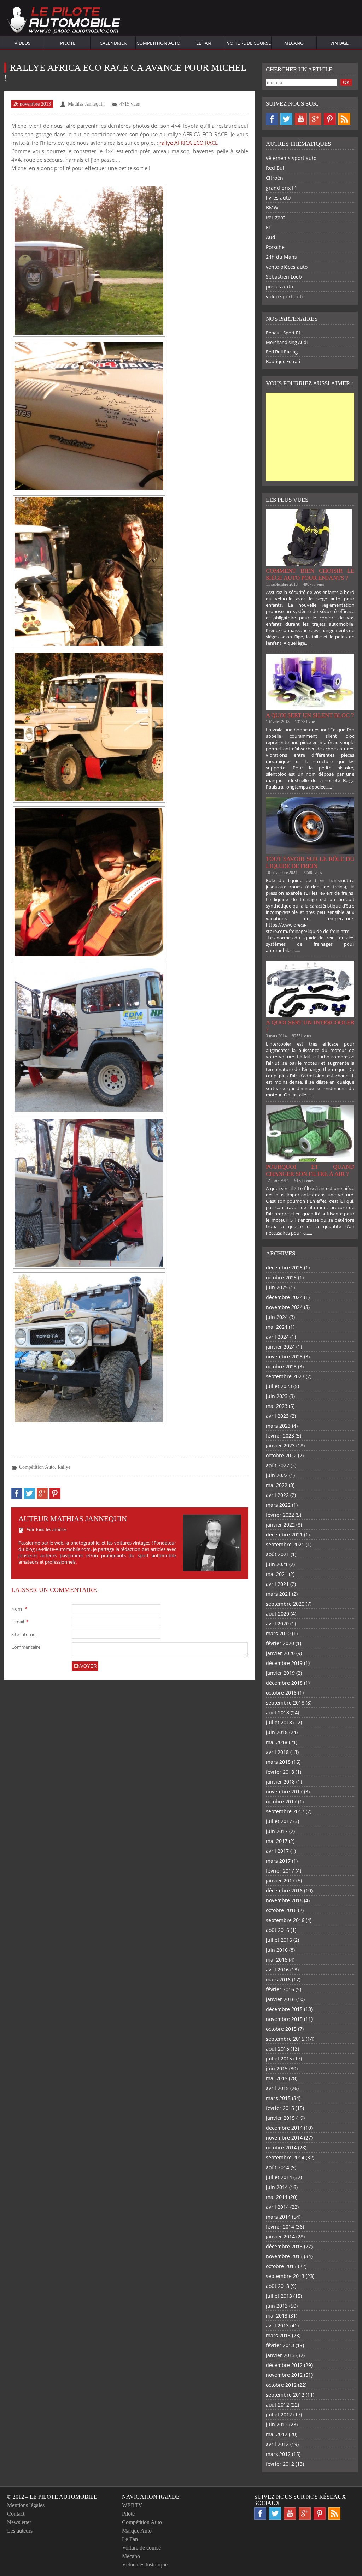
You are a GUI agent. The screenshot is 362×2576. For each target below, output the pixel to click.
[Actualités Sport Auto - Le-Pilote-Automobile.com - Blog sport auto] (64, 21)
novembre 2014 (284, 2138)
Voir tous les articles (46, 1530)
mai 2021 (277, 1574)
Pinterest (330, 119)
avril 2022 (277, 1495)
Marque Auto (137, 2531)
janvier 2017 (280, 1881)
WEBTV (132, 2505)
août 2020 (278, 1614)
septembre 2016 (285, 1920)
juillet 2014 (279, 2177)
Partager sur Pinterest (55, 1494)
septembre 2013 (285, 2276)
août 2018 (278, 1712)
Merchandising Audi (287, 342)
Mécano (294, 43)
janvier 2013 (280, 2355)
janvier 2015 (280, 2118)
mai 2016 (277, 1960)
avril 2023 (277, 1416)
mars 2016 (278, 1979)
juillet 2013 (279, 2296)
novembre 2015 (284, 2019)
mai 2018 (277, 1742)
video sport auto (285, 296)
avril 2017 (277, 1851)
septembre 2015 (285, 2039)
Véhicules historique (145, 2565)
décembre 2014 (284, 2128)
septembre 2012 (285, 2395)
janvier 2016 (280, 1999)
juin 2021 (277, 1564)
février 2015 (280, 2108)
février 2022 (280, 1515)
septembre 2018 (285, 1703)
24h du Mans (281, 257)
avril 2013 (277, 2325)
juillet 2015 (279, 2059)
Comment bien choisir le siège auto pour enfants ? (310, 574)
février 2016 (280, 1989)
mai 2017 (277, 1841)
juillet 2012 (279, 2414)
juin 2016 (277, 1950)
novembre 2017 (284, 1792)
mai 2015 (277, 2078)
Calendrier (113, 43)
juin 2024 (277, 1317)
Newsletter (19, 2522)
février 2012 (280, 2464)
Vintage (339, 43)
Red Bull (276, 168)
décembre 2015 (284, 2009)
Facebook (272, 119)
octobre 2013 (281, 2266)
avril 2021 (277, 1584)
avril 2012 (277, 2444)
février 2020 (280, 1643)
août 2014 (278, 2167)
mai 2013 (277, 2316)
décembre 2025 (284, 1268)
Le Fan (204, 43)
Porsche (275, 247)
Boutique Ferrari (283, 361)
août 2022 (278, 1465)
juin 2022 (277, 1475)
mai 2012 (277, 2434)
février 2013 (280, 2345)
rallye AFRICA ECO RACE (189, 143)
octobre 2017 (281, 1801)
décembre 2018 (284, 1683)
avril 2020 (277, 1623)
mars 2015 (278, 2098)
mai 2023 (277, 1406)
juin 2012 (277, 2424)
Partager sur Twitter (30, 1494)
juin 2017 (277, 1831)
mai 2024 (277, 1327)
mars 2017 (278, 1861)
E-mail (20, 1622)
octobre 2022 (281, 1455)
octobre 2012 (281, 2385)
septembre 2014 (285, 2157)
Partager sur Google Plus (42, 1494)
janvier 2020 (280, 1653)
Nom (19, 1609)
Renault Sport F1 (283, 333)
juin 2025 (277, 1287)
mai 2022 (277, 1485)
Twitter (286, 119)
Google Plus (315, 119)
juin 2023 (277, 1396)
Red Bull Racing (282, 352)
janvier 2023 (280, 1445)
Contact (16, 2514)
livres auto (278, 198)
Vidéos (22, 43)
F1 (268, 227)
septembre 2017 (285, 1811)
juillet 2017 (279, 1821)
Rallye (64, 1467)
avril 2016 (277, 1970)
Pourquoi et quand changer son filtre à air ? (310, 1170)
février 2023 (280, 1436)
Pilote (68, 43)
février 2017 (280, 1871)
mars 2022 (278, 1505)
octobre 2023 (281, 1366)
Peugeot (275, 217)
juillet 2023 (279, 1386)
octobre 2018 (281, 1693)
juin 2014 (277, 2187)
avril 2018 (277, 1752)
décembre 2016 (284, 1890)
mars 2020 (278, 1633)
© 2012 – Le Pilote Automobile (52, 2497)
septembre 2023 (285, 1376)
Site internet (24, 1634)
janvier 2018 (280, 1782)
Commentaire (26, 1647)
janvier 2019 (280, 1673)
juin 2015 (277, 2068)
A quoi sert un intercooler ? (310, 1026)
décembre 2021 (284, 1534)
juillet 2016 (279, 1940)
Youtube (301, 119)
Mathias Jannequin (86, 104)
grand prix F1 (282, 188)
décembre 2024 (284, 1297)
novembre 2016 (284, 1900)
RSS (344, 119)
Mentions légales (26, 2505)
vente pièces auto (287, 267)
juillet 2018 (279, 1722)
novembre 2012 (284, 2375)
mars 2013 (278, 2335)
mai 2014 (277, 2197)
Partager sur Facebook (17, 1494)
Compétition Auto (158, 43)
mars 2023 (278, 1426)
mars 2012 (278, 2454)
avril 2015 (277, 2088)
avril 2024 (277, 1337)
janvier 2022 (280, 1525)
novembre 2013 (284, 2256)
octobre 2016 (281, 1910)
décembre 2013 (284, 2246)
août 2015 (278, 2049)
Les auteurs (20, 2531)
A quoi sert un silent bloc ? (310, 715)
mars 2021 (278, 1594)
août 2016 (278, 1930)
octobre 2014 (281, 2147)
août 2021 (278, 1554)
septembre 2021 (285, 1544)
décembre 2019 (284, 1663)
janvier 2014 (280, 2236)
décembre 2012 (284, 2365)
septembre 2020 (285, 1604)
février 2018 (280, 1772)
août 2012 (278, 2405)
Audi (271, 237)
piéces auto (279, 287)
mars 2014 (278, 2217)
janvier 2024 (280, 1347)
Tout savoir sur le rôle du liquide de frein (310, 862)
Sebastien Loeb (284, 277)
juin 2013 (277, 2306)
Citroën (275, 178)
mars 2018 (278, 1762)
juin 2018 (277, 1732)
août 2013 (278, 2286)
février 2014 (280, 2227)
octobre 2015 (281, 2029)
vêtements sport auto (291, 158)
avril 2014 (277, 2207)
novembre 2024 (284, 1307)
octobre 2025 (281, 1277)
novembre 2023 (284, 1357)
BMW (272, 207)
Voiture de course (249, 43)
